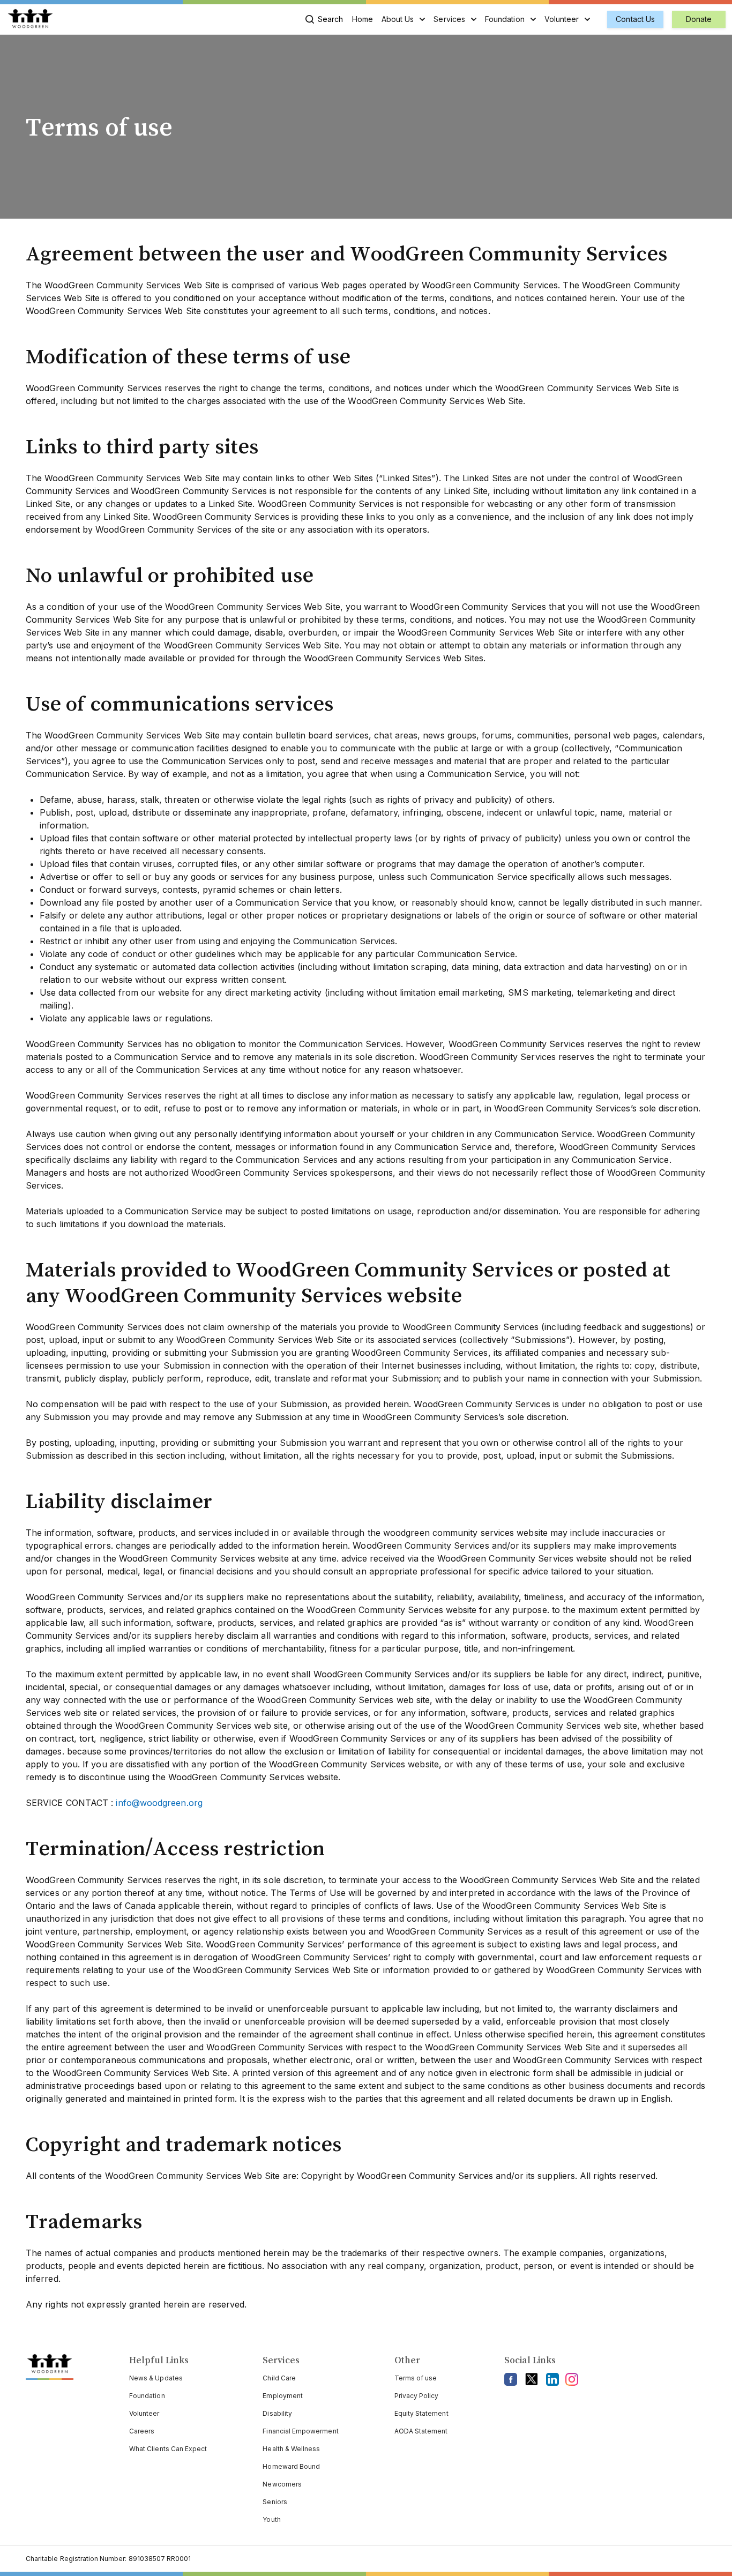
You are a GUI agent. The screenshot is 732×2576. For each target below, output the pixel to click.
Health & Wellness (291, 2449)
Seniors (275, 2502)
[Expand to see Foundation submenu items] (533, 19)
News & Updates (156, 2378)
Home (363, 19)
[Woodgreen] (30, 19)
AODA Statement (421, 2431)
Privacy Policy (417, 2396)
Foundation (505, 19)
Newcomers (282, 2484)
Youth (271, 2519)
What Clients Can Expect (168, 2449)
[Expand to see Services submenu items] (474, 19)
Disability (277, 2413)
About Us (398, 19)
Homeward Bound (291, 2466)
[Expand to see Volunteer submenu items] (587, 19)
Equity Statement (421, 2413)
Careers (142, 2431)
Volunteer (562, 19)
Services (449, 19)
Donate (699, 19)
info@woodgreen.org (159, 1803)
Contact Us (635, 19)
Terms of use (416, 2378)
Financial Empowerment (300, 2431)
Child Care (279, 2378)
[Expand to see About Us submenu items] (422, 19)
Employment (283, 2396)
